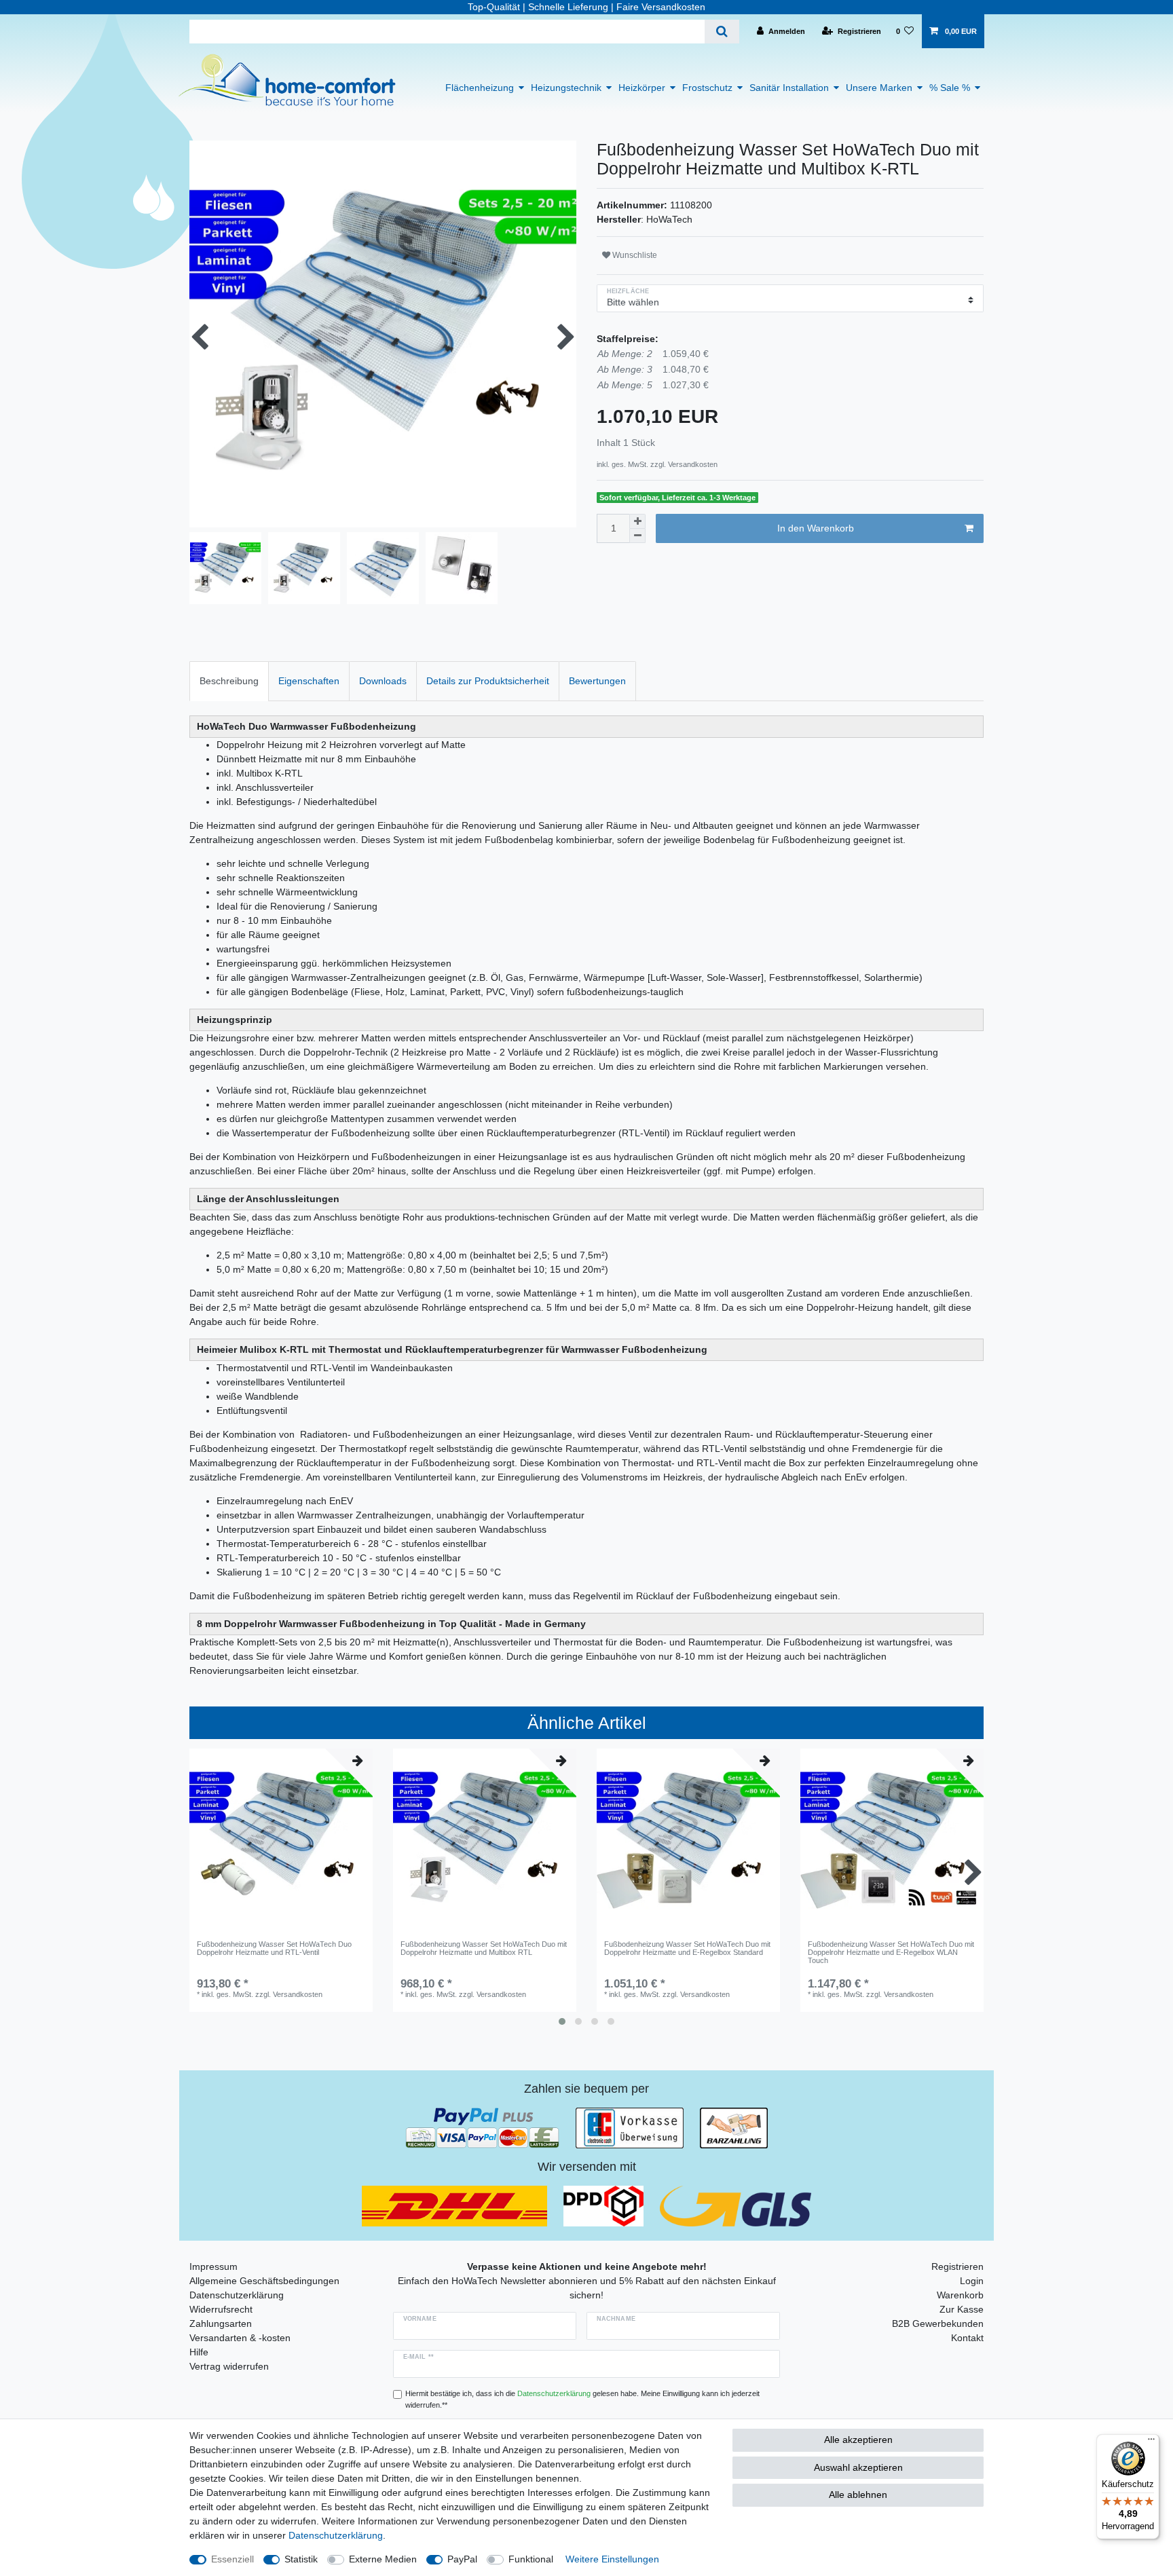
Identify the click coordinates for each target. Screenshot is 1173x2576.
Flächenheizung (480, 88)
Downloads (383, 681)
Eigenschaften (309, 681)
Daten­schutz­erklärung (336, 2535)
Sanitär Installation (789, 88)
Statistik (301, 2559)
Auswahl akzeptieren (858, 2467)
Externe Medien (383, 2559)
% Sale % (950, 88)
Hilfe (199, 2352)
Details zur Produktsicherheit (488, 681)
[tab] (229, 681)
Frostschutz (707, 88)
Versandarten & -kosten (240, 2338)
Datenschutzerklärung (237, 2295)
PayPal (462, 2559)
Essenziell (232, 2559)
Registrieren (957, 2266)
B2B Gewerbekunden (938, 2323)
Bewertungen (597, 681)
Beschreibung (229, 681)
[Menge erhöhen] (637, 521)
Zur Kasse (962, 2309)
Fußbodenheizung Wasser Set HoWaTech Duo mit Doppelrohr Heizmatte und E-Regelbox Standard (687, 1948)
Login (972, 2281)
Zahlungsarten (221, 2323)
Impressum (213, 2266)
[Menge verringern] (637, 536)
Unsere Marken (879, 88)
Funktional (531, 2559)
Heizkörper (642, 88)
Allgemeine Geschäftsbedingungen (264, 2281)
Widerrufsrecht (221, 2309)
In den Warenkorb (816, 528)
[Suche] (722, 32)
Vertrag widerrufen (229, 2366)
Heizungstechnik (566, 88)
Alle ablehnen (858, 2495)
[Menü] (1151, 2442)
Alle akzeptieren (858, 2440)
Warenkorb (960, 2295)
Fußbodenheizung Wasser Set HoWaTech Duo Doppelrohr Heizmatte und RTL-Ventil (274, 1948)
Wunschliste (634, 255)
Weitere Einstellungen (612, 2559)
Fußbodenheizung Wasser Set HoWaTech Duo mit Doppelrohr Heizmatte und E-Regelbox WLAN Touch (891, 1953)
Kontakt (967, 2338)
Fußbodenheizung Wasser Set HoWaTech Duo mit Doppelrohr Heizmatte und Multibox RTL (484, 1948)
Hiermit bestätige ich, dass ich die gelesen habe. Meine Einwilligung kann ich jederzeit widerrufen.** (582, 2399)
